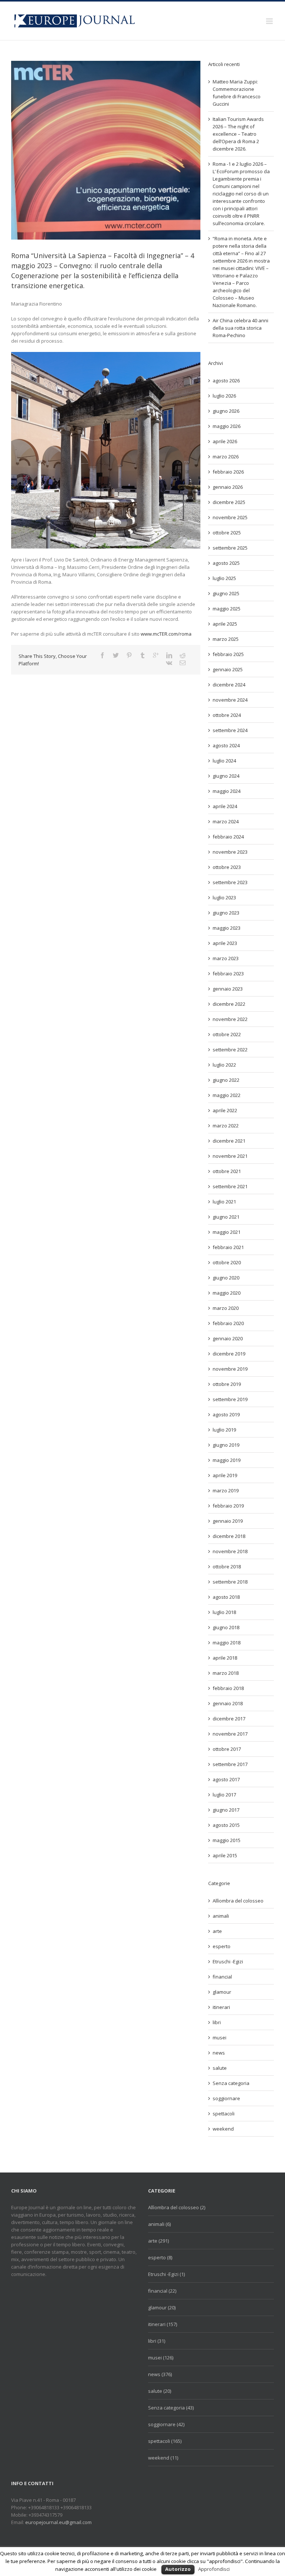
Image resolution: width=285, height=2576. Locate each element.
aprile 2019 (225, 1475)
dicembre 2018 (229, 1536)
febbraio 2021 (228, 1247)
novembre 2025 (230, 517)
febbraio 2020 (228, 1323)
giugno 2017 (226, 1810)
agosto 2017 (226, 1779)
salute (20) (160, 2391)
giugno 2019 (226, 1445)
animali (221, 1916)
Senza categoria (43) (171, 2408)
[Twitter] (116, 655)
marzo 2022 (226, 1126)
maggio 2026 (227, 426)
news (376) (160, 2374)
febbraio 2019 (228, 1506)
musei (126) (161, 2358)
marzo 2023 (226, 958)
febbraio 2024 (228, 837)
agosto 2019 (226, 1414)
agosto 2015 (226, 1825)
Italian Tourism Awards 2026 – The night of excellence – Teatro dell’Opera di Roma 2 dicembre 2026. (238, 134)
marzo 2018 (226, 1673)
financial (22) (162, 2291)
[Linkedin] (169, 655)
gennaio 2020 (228, 1338)
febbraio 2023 (228, 974)
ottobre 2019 (227, 1384)
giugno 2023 (226, 913)
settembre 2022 (230, 1050)
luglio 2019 (224, 1430)
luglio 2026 (224, 396)
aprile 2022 (225, 1110)
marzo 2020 (226, 1308)
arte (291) (158, 2241)
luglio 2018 (224, 1612)
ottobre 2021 (227, 1171)
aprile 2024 (225, 806)
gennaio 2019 (228, 1521)
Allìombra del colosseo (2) (177, 2207)
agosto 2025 (226, 563)
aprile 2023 (225, 943)
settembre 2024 (230, 730)
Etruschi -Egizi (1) (166, 2274)
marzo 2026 (226, 457)
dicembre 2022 (229, 1004)
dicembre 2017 (229, 1719)
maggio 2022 (227, 1095)
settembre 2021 (230, 1186)
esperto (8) (160, 2257)
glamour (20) (162, 2307)
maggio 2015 (227, 1840)
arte (217, 1931)
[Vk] (169, 663)
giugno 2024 (226, 776)
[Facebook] (102, 655)
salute (220, 2068)
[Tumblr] (142, 655)
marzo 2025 (226, 639)
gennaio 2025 (228, 669)
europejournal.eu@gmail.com (58, 2522)
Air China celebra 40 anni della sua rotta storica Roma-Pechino (240, 328)
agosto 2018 (226, 1597)
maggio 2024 (227, 791)
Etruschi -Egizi (228, 1961)
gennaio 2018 (228, 1703)
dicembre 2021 (229, 1141)
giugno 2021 (226, 1217)
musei (220, 2038)
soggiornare (226, 2098)
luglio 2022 (224, 1065)
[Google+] (156, 655)
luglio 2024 (224, 761)
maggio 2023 (227, 928)
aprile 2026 (225, 441)
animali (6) (159, 2224)
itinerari (221, 2007)
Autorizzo (178, 2569)
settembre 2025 (230, 548)
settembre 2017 (230, 1764)
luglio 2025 (224, 578)
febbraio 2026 (228, 472)
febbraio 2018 (228, 1688)
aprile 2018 (225, 1658)
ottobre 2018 (227, 1567)
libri (217, 2022)
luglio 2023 (224, 897)
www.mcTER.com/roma (166, 634)
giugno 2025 (226, 593)
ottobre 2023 (227, 867)
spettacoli (224, 2114)
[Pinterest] (129, 655)
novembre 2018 (230, 1551)
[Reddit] (183, 655)
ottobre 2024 (227, 715)
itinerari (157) (163, 2324)
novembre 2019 (230, 1369)
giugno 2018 (226, 1627)
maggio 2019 (227, 1460)
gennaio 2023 (228, 989)
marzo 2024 (226, 821)
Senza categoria (231, 2083)
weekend (223, 2129)
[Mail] (183, 663)
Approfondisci (214, 2569)
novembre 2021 (230, 1156)
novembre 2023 (230, 852)
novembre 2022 (230, 1019)
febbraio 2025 (228, 654)
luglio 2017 (224, 1795)
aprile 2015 (225, 1855)
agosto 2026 (226, 381)
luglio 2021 (224, 1202)
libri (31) (157, 2341)
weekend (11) (163, 2458)
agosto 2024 (226, 745)
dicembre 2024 (229, 685)
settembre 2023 (230, 882)
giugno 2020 (226, 1278)
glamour (222, 1992)
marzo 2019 (226, 1490)
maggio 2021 (227, 1232)
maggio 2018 (227, 1643)
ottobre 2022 (227, 1034)
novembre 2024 (230, 700)
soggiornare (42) (166, 2424)
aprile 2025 (225, 624)
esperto (222, 1946)
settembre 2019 (230, 1399)
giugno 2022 (226, 1080)
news (219, 2053)
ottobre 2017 (227, 1749)
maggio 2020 (227, 1293)
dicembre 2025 (229, 502)
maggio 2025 (227, 609)
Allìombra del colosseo (238, 1901)
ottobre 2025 (227, 533)
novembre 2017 (230, 1734)
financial (222, 1977)
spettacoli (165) (165, 2441)
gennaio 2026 (228, 487)
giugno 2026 (226, 411)
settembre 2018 (230, 1582)
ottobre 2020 (227, 1262)
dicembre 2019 (229, 1354)
